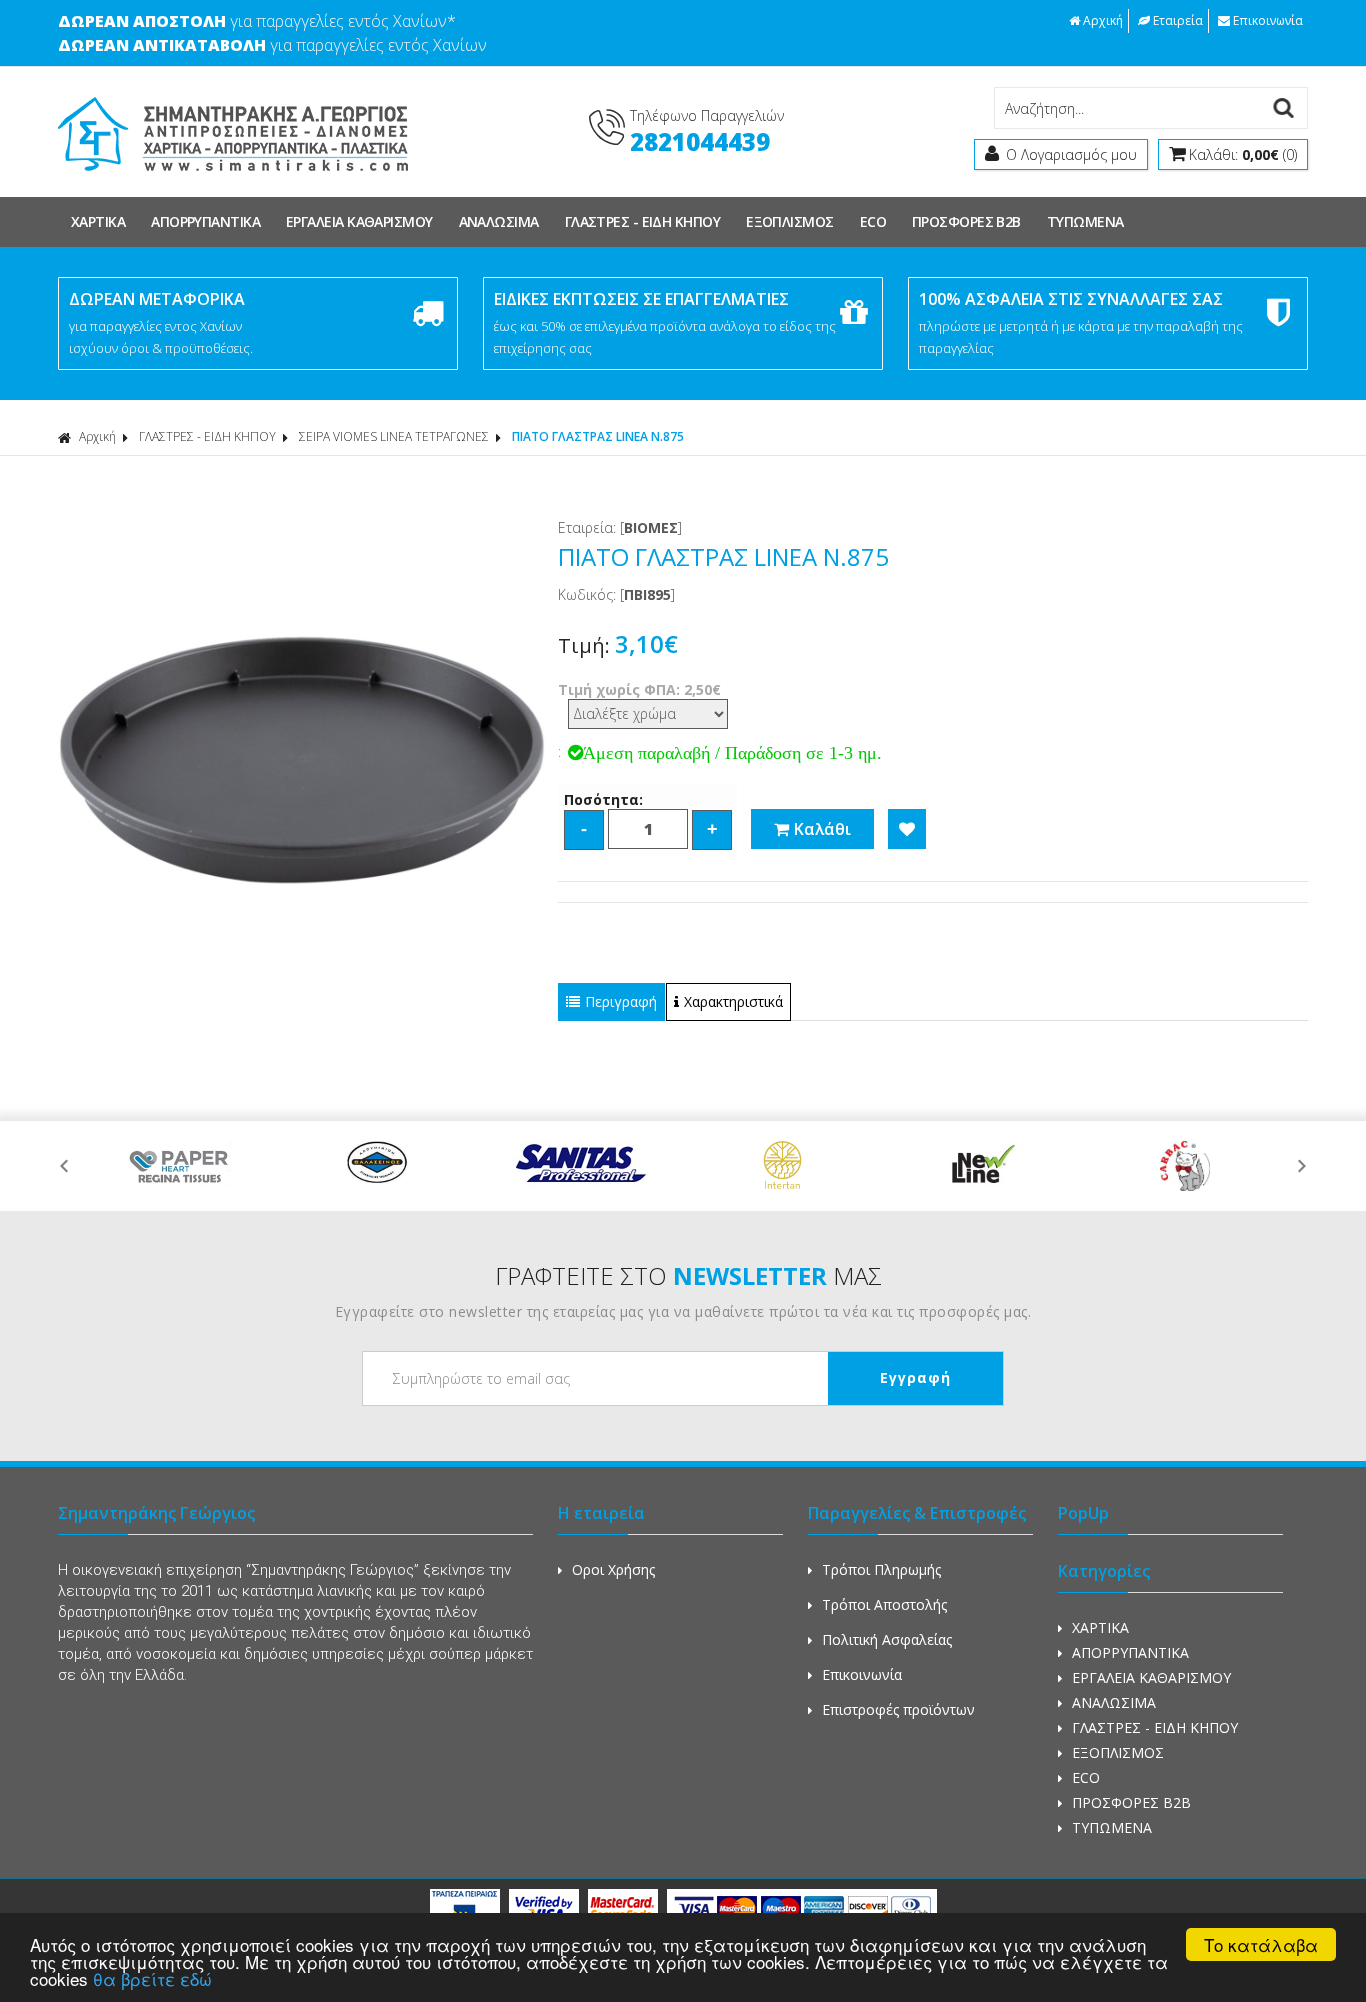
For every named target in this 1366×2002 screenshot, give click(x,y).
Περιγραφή (621, 1001)
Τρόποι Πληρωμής (881, 1569)
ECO (873, 221)
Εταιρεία (1178, 20)
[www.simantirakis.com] (233, 181)
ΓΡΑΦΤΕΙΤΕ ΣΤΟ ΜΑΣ (688, 1275)
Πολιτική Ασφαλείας (887, 1639)
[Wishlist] (907, 829)
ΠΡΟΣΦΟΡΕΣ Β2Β (966, 221)
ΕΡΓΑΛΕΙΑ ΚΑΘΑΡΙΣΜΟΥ (359, 221)
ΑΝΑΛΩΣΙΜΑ (499, 221)
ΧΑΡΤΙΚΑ (98, 221)
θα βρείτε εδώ (152, 1978)
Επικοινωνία (1268, 20)
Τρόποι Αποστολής (884, 1604)
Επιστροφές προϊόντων (898, 1709)
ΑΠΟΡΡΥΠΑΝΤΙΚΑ (205, 221)
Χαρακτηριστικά (733, 1001)
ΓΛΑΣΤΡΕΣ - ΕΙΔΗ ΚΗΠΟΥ (642, 221)
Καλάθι (822, 829)
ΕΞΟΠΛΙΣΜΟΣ (790, 221)
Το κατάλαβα (1261, 1944)
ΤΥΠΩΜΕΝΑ (1085, 221)
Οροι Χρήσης (613, 1569)
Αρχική (1103, 20)
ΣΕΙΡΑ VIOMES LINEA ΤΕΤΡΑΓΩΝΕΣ (394, 436)
